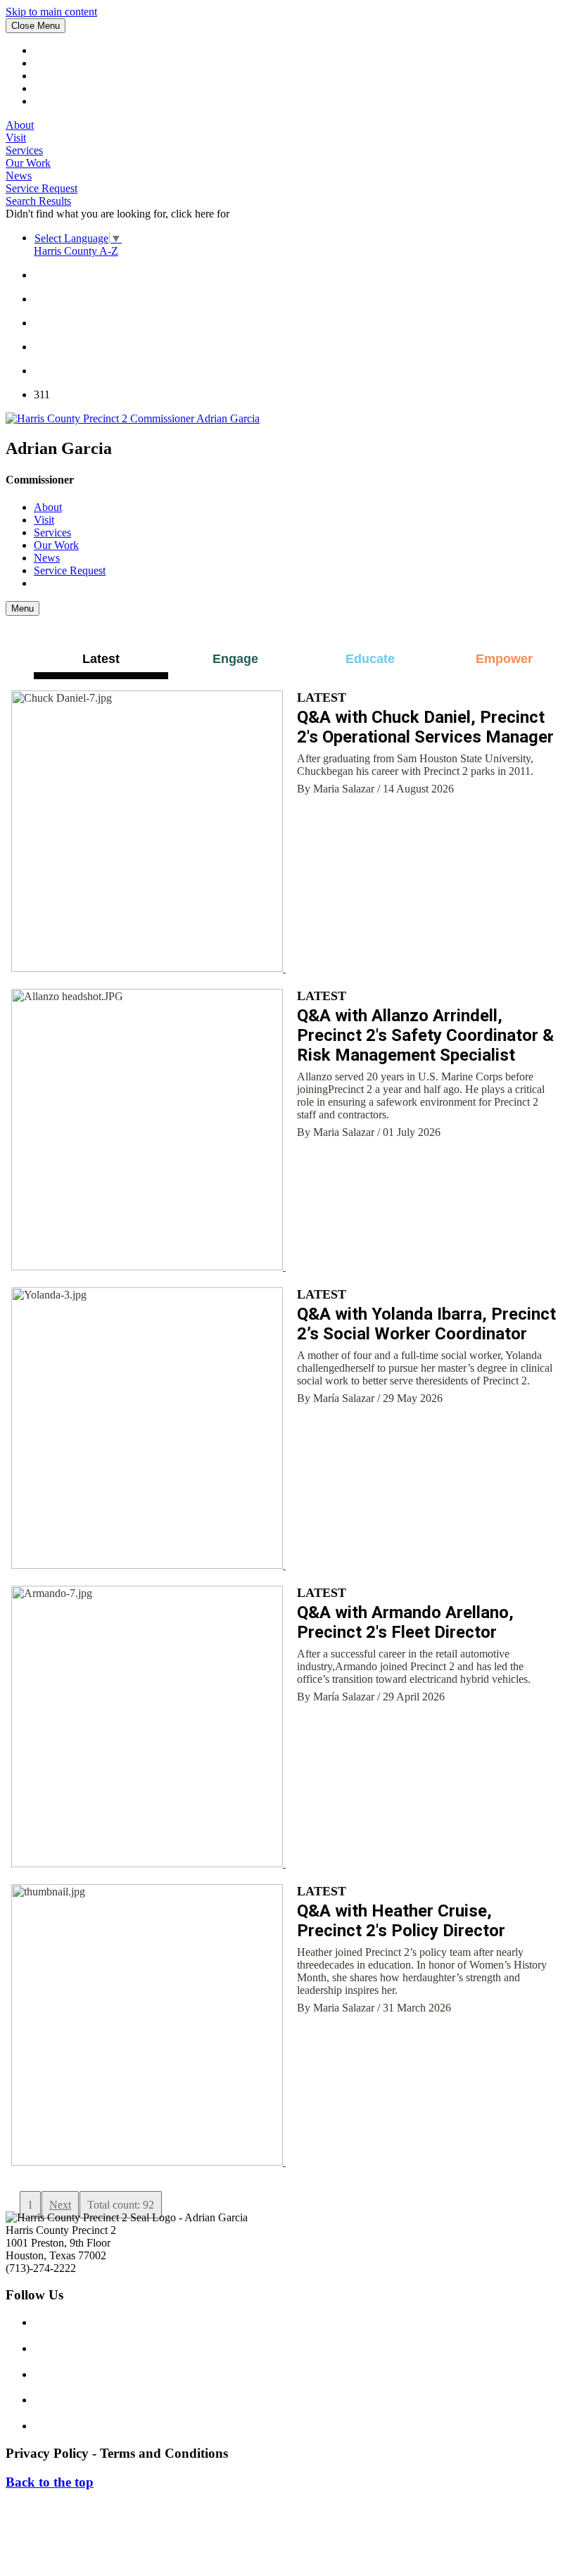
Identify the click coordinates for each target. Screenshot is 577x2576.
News (19, 176)
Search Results (38, 201)
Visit (16, 138)
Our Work (28, 163)
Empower (504, 659)
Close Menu (36, 26)
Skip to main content (51, 12)
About (20, 125)
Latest (101, 659)
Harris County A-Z (76, 251)
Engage (235, 659)
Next (60, 2205)
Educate (370, 659)
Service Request (42, 188)
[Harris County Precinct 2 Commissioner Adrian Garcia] (133, 418)
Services (24, 150)
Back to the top (50, 2482)
